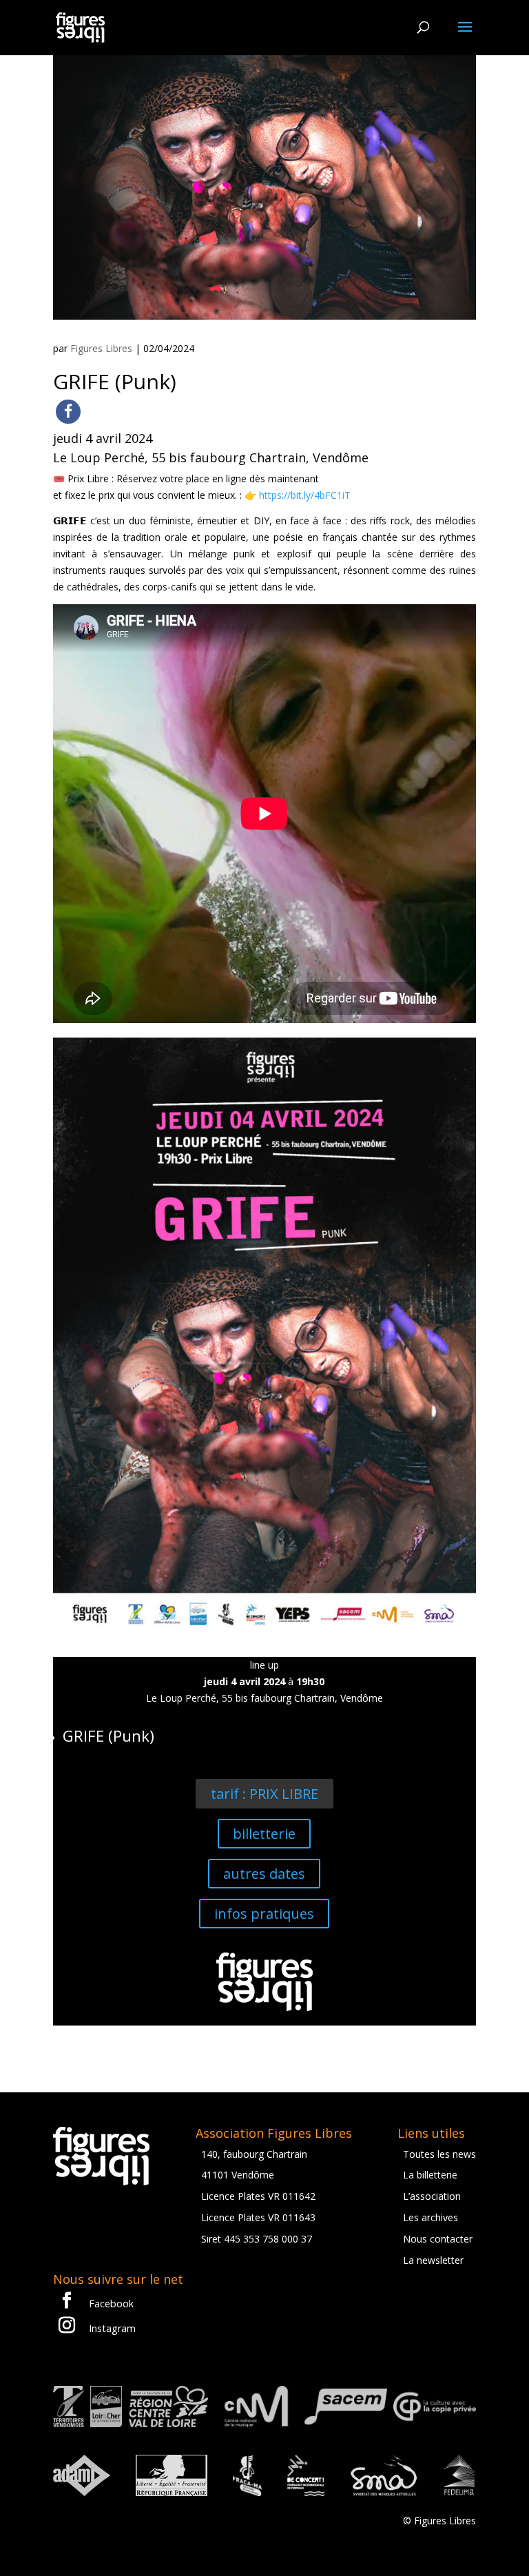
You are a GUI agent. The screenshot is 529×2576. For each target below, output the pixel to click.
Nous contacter (438, 2239)
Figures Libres (101, 348)
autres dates (264, 1874)
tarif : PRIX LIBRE (264, 1794)
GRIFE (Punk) (108, 1736)
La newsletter (433, 2260)
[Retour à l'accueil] (80, 27)
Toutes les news (439, 2154)
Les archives (431, 2217)
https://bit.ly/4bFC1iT (305, 495)
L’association (432, 2196)
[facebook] (68, 412)
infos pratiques (264, 1914)
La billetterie (430, 2175)
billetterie (264, 1834)
